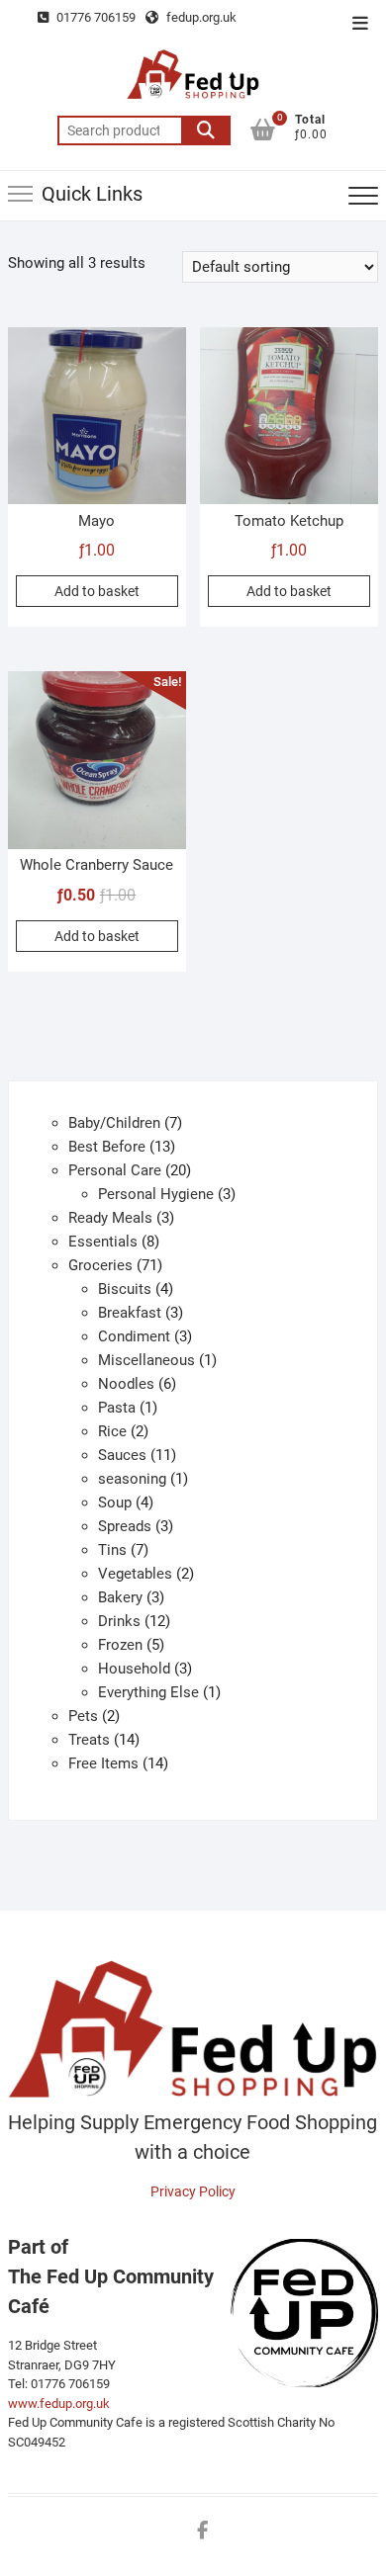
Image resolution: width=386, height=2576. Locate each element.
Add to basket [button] (97, 591)
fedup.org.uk (200, 17)
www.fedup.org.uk (59, 2404)
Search (206, 130)
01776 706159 (95, 17)
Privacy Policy (193, 2191)
